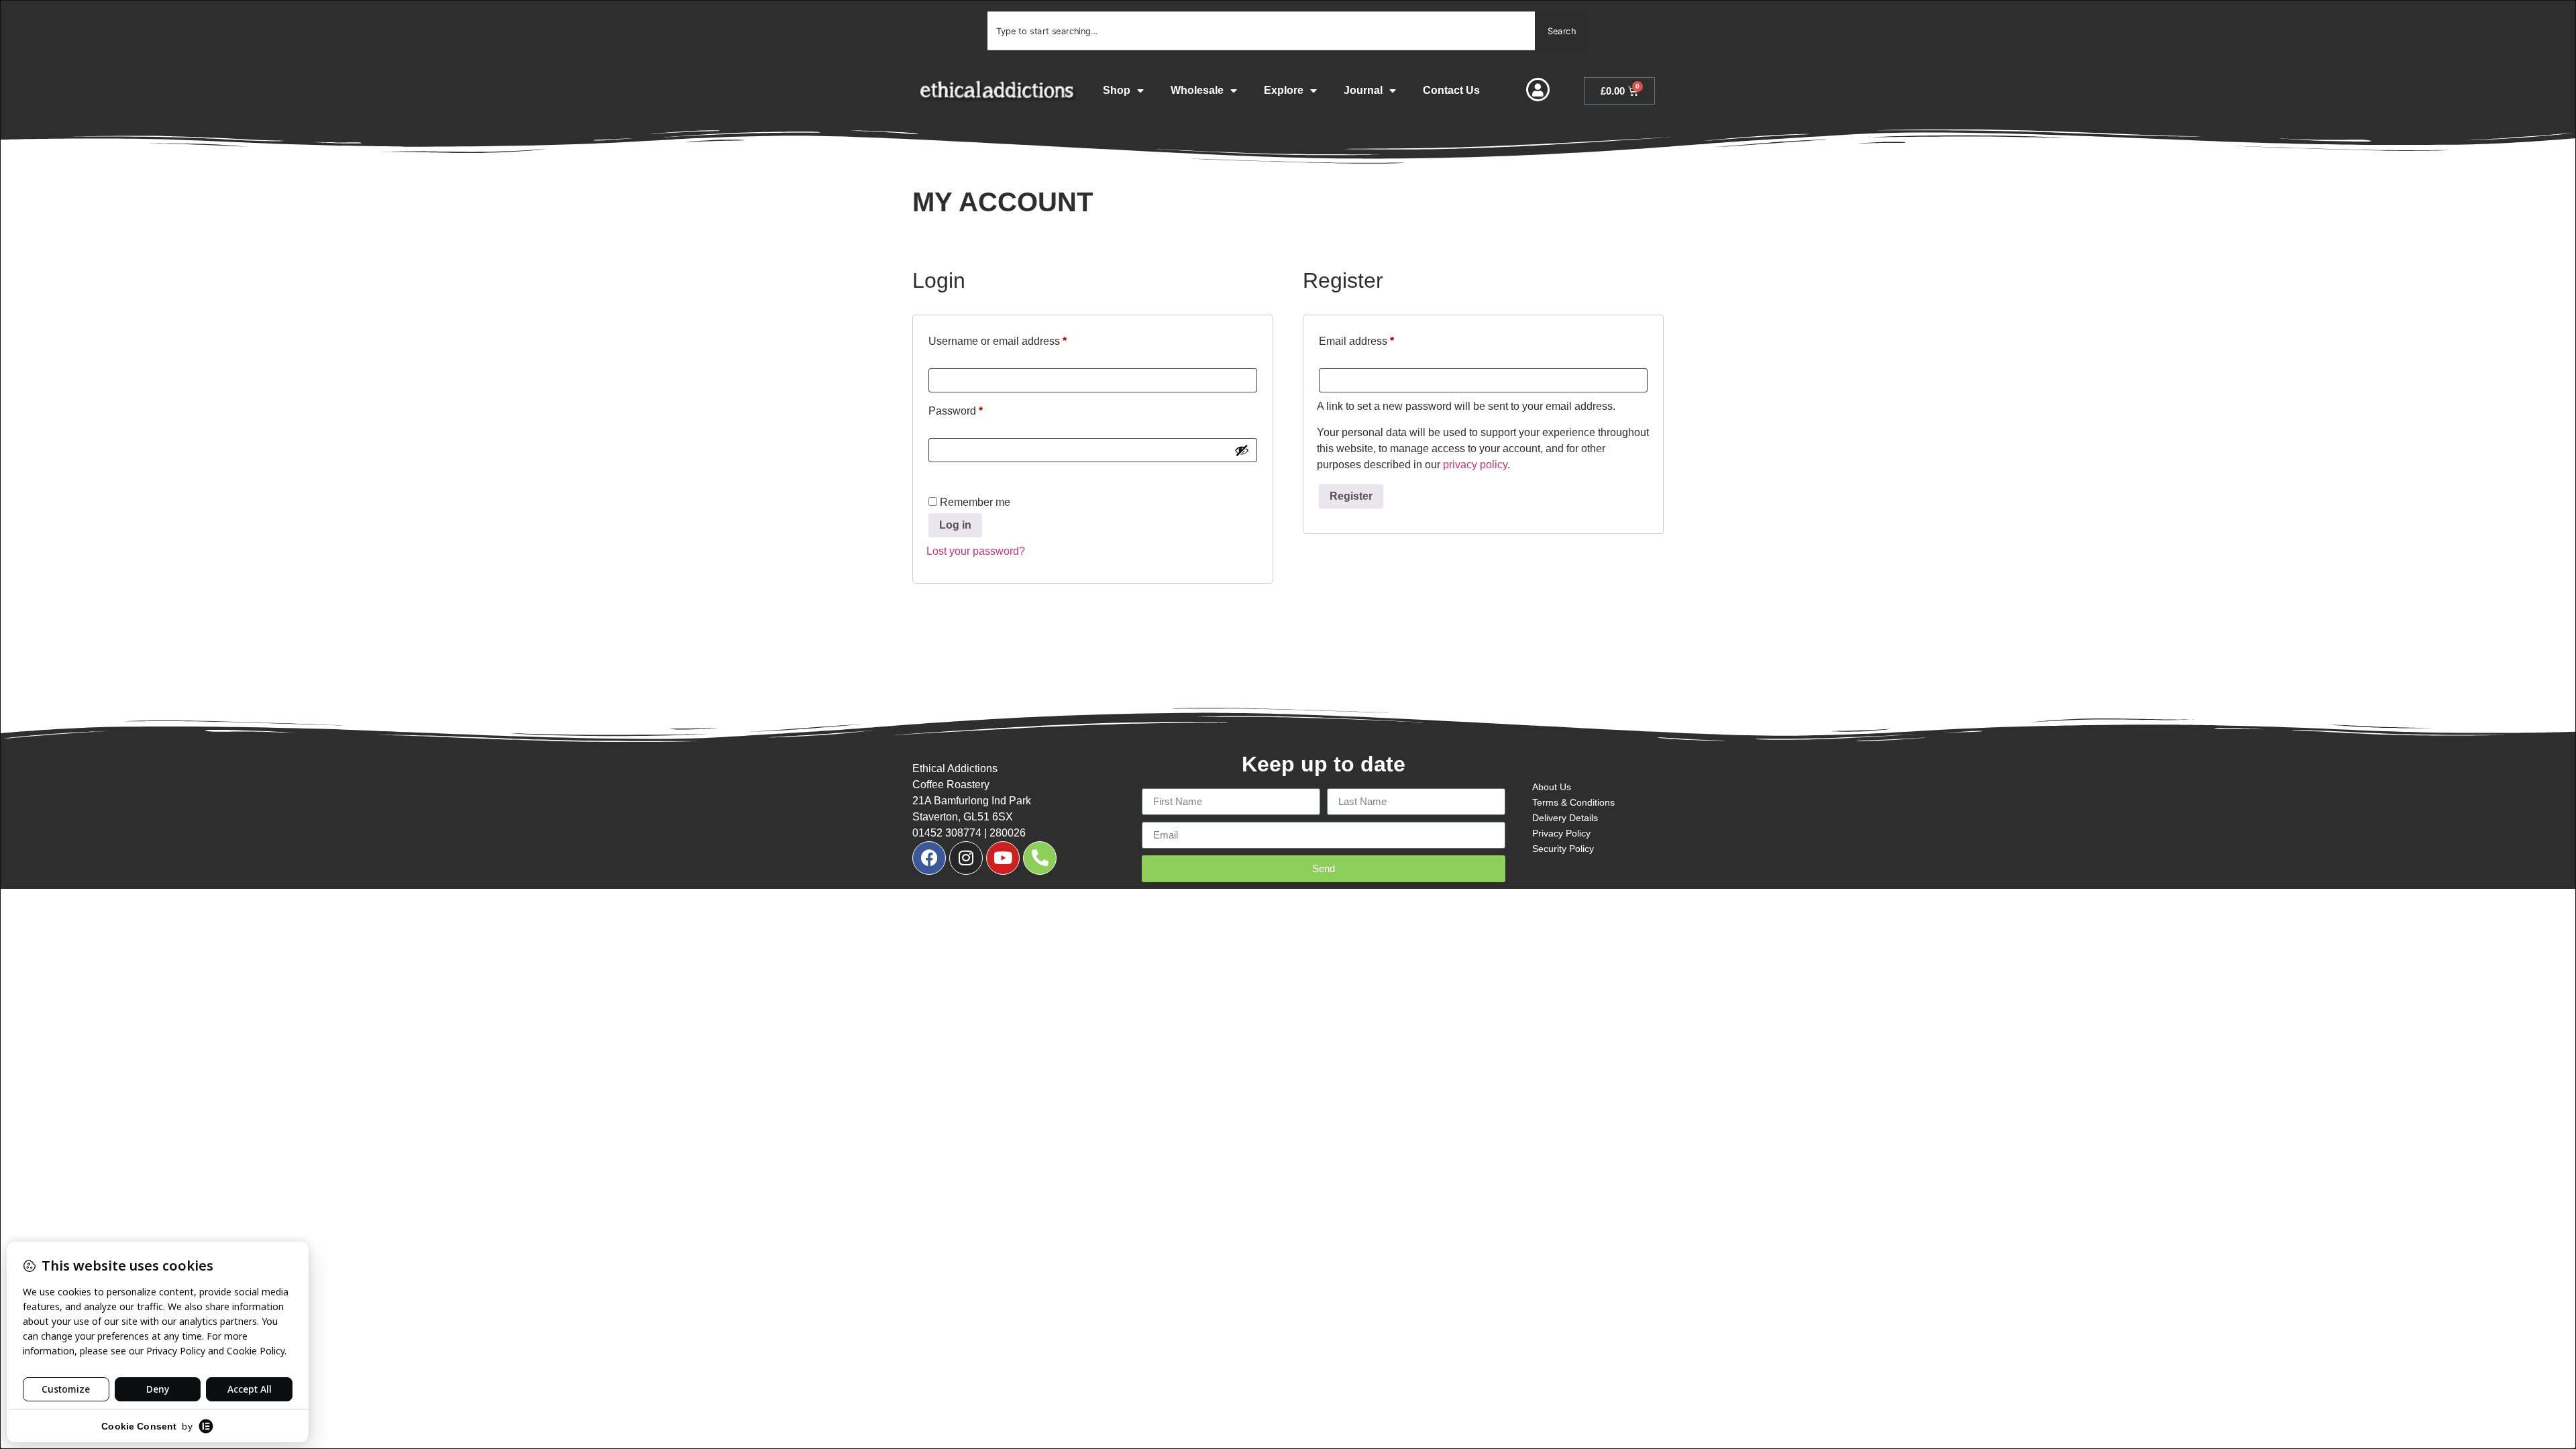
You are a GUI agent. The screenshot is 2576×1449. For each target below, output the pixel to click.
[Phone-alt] (1040, 858)
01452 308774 (947, 833)
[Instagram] (966, 858)
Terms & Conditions (1573, 802)
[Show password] (1242, 450)
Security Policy (1563, 849)
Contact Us (1451, 90)
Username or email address (1019, 339)
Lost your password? (976, 551)
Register (1351, 496)
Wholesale (1197, 90)
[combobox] (1261, 31)
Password (977, 409)
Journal (1363, 90)
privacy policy (1475, 465)
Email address (1378, 339)
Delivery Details (1565, 818)
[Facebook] (929, 858)
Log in (955, 525)
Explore (1284, 90)
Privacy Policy (1561, 833)
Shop (1117, 90)
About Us (1552, 787)
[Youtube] (1003, 858)
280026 (1008, 833)
